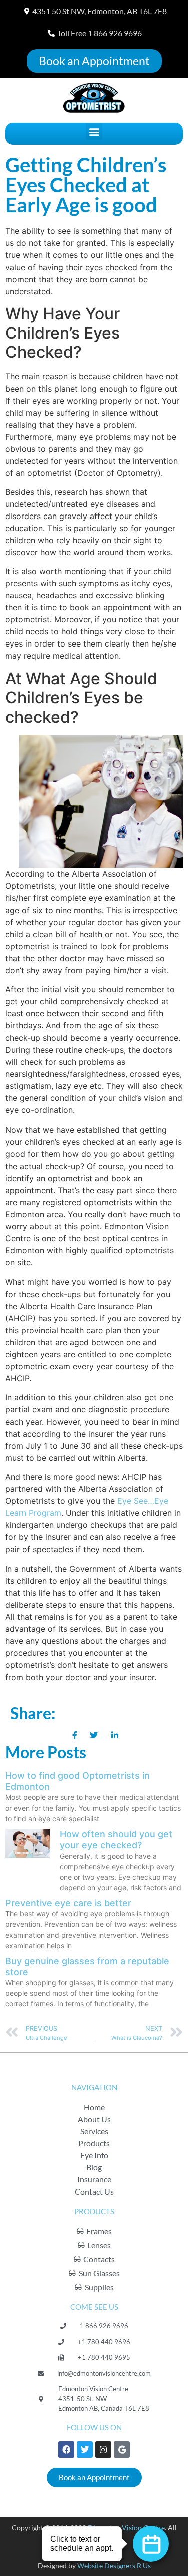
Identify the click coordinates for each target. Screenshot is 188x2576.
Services (94, 2131)
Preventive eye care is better (68, 1903)
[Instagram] (103, 2450)
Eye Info (94, 2155)
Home (94, 2107)
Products (94, 2143)
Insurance (94, 2179)
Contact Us (94, 2191)
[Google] (122, 2450)
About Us (94, 2119)
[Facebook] (66, 2450)
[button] (94, 131)
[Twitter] (85, 2450)
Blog (94, 2167)
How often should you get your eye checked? (116, 1839)
